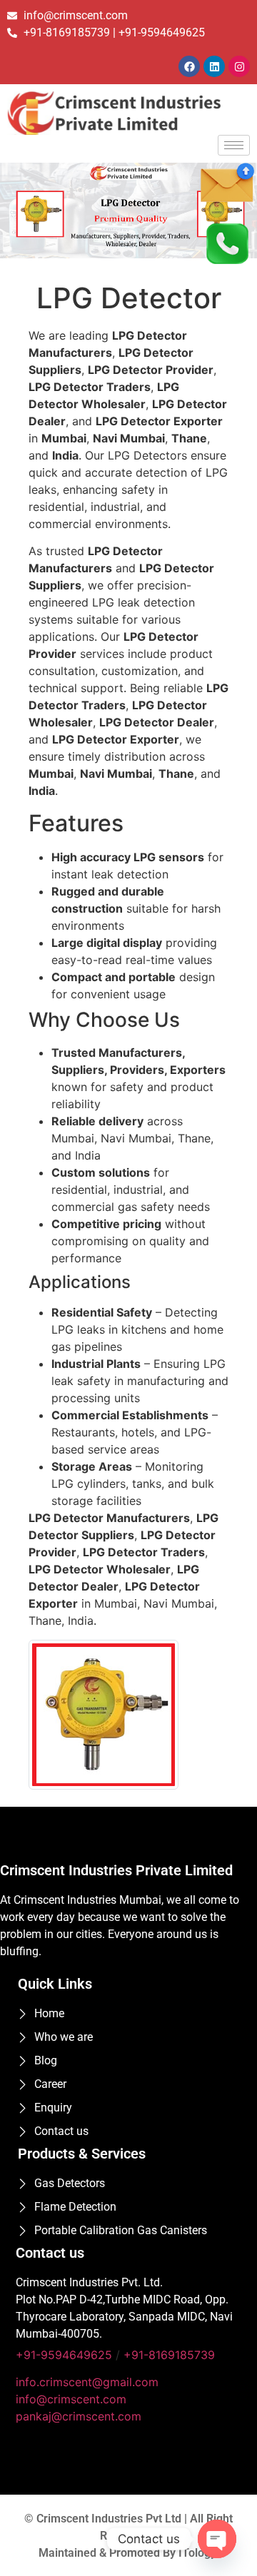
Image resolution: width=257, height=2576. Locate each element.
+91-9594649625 (64, 2355)
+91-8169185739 (169, 2355)
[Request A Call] (227, 242)
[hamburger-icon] (234, 145)
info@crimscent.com (71, 2399)
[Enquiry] (227, 182)
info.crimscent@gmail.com (87, 2382)
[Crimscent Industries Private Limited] (128, 113)
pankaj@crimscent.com (79, 2416)
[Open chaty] (217, 2539)
